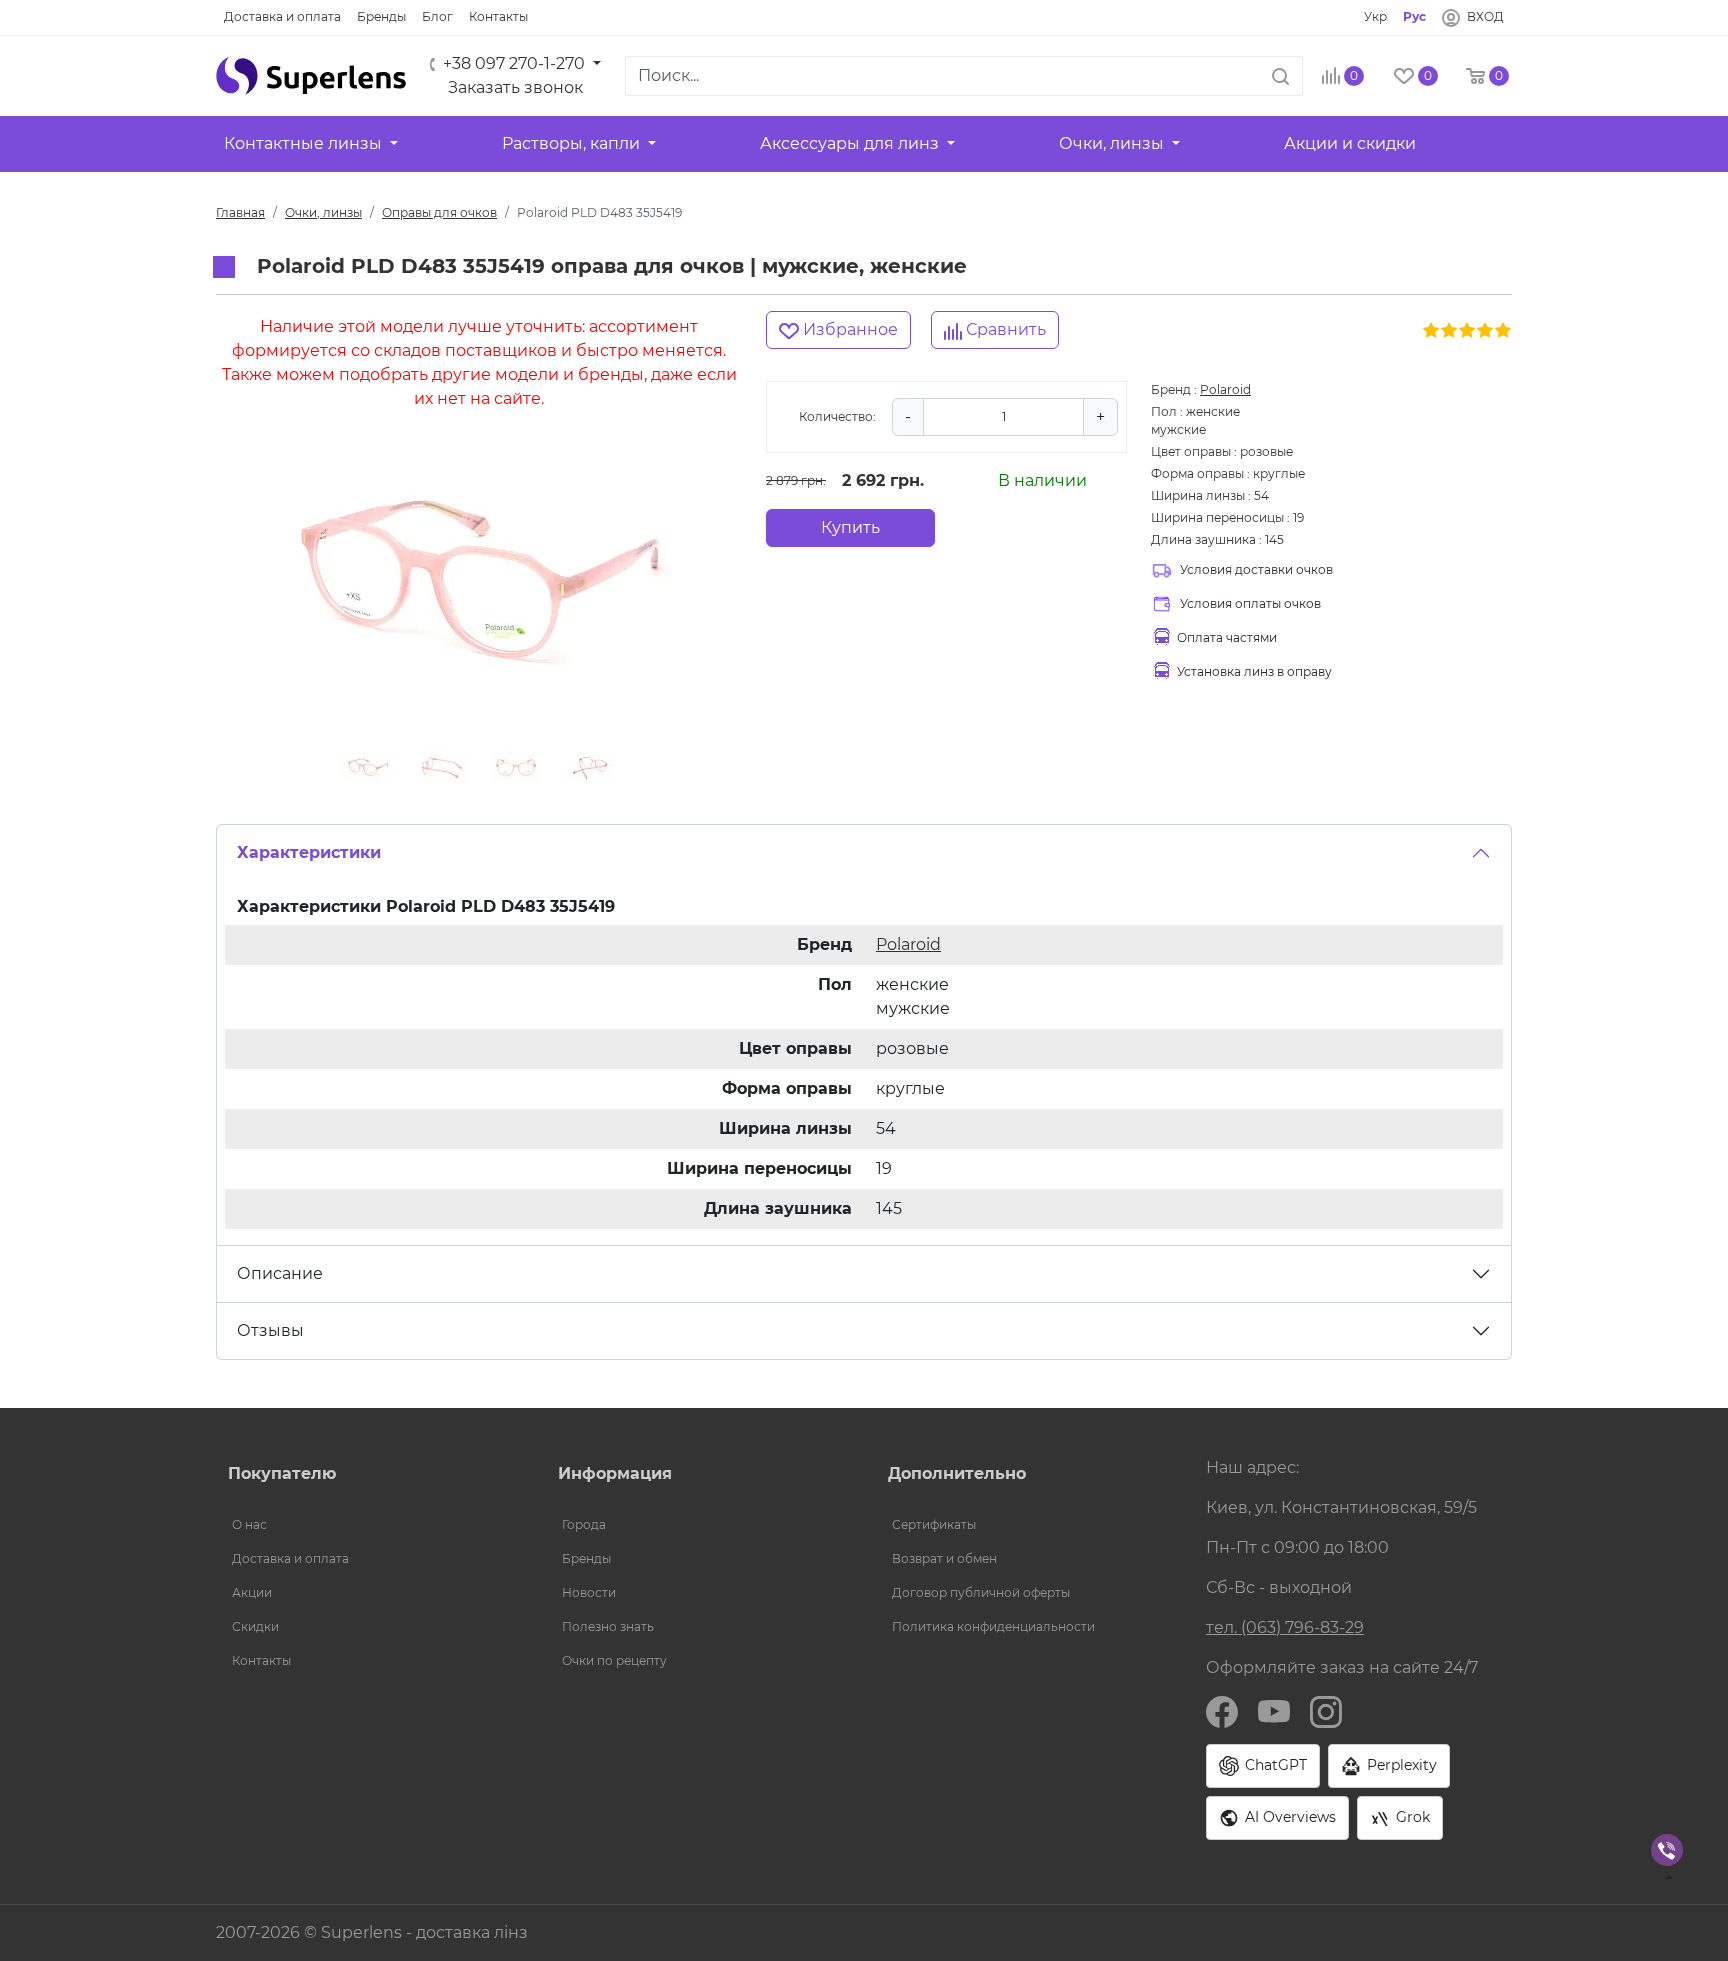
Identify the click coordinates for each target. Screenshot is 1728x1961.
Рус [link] (1414, 16)
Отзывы (270, 1330)
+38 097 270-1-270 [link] (514, 63)
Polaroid (1225, 389)
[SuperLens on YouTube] (1274, 1710)
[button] (311, 76)
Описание (280, 1273)
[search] (1280, 76)
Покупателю (282, 1473)
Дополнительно (957, 1473)
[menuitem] (369, 1525)
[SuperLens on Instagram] (1326, 1710)
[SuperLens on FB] (1222, 1710)
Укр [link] (1375, 16)
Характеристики (309, 852)
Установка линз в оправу (1254, 671)
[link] (282, 17)
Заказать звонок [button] (515, 87)
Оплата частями (1227, 637)
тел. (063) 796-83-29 (1285, 1627)
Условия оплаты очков (1250, 603)
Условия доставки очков (1256, 569)
